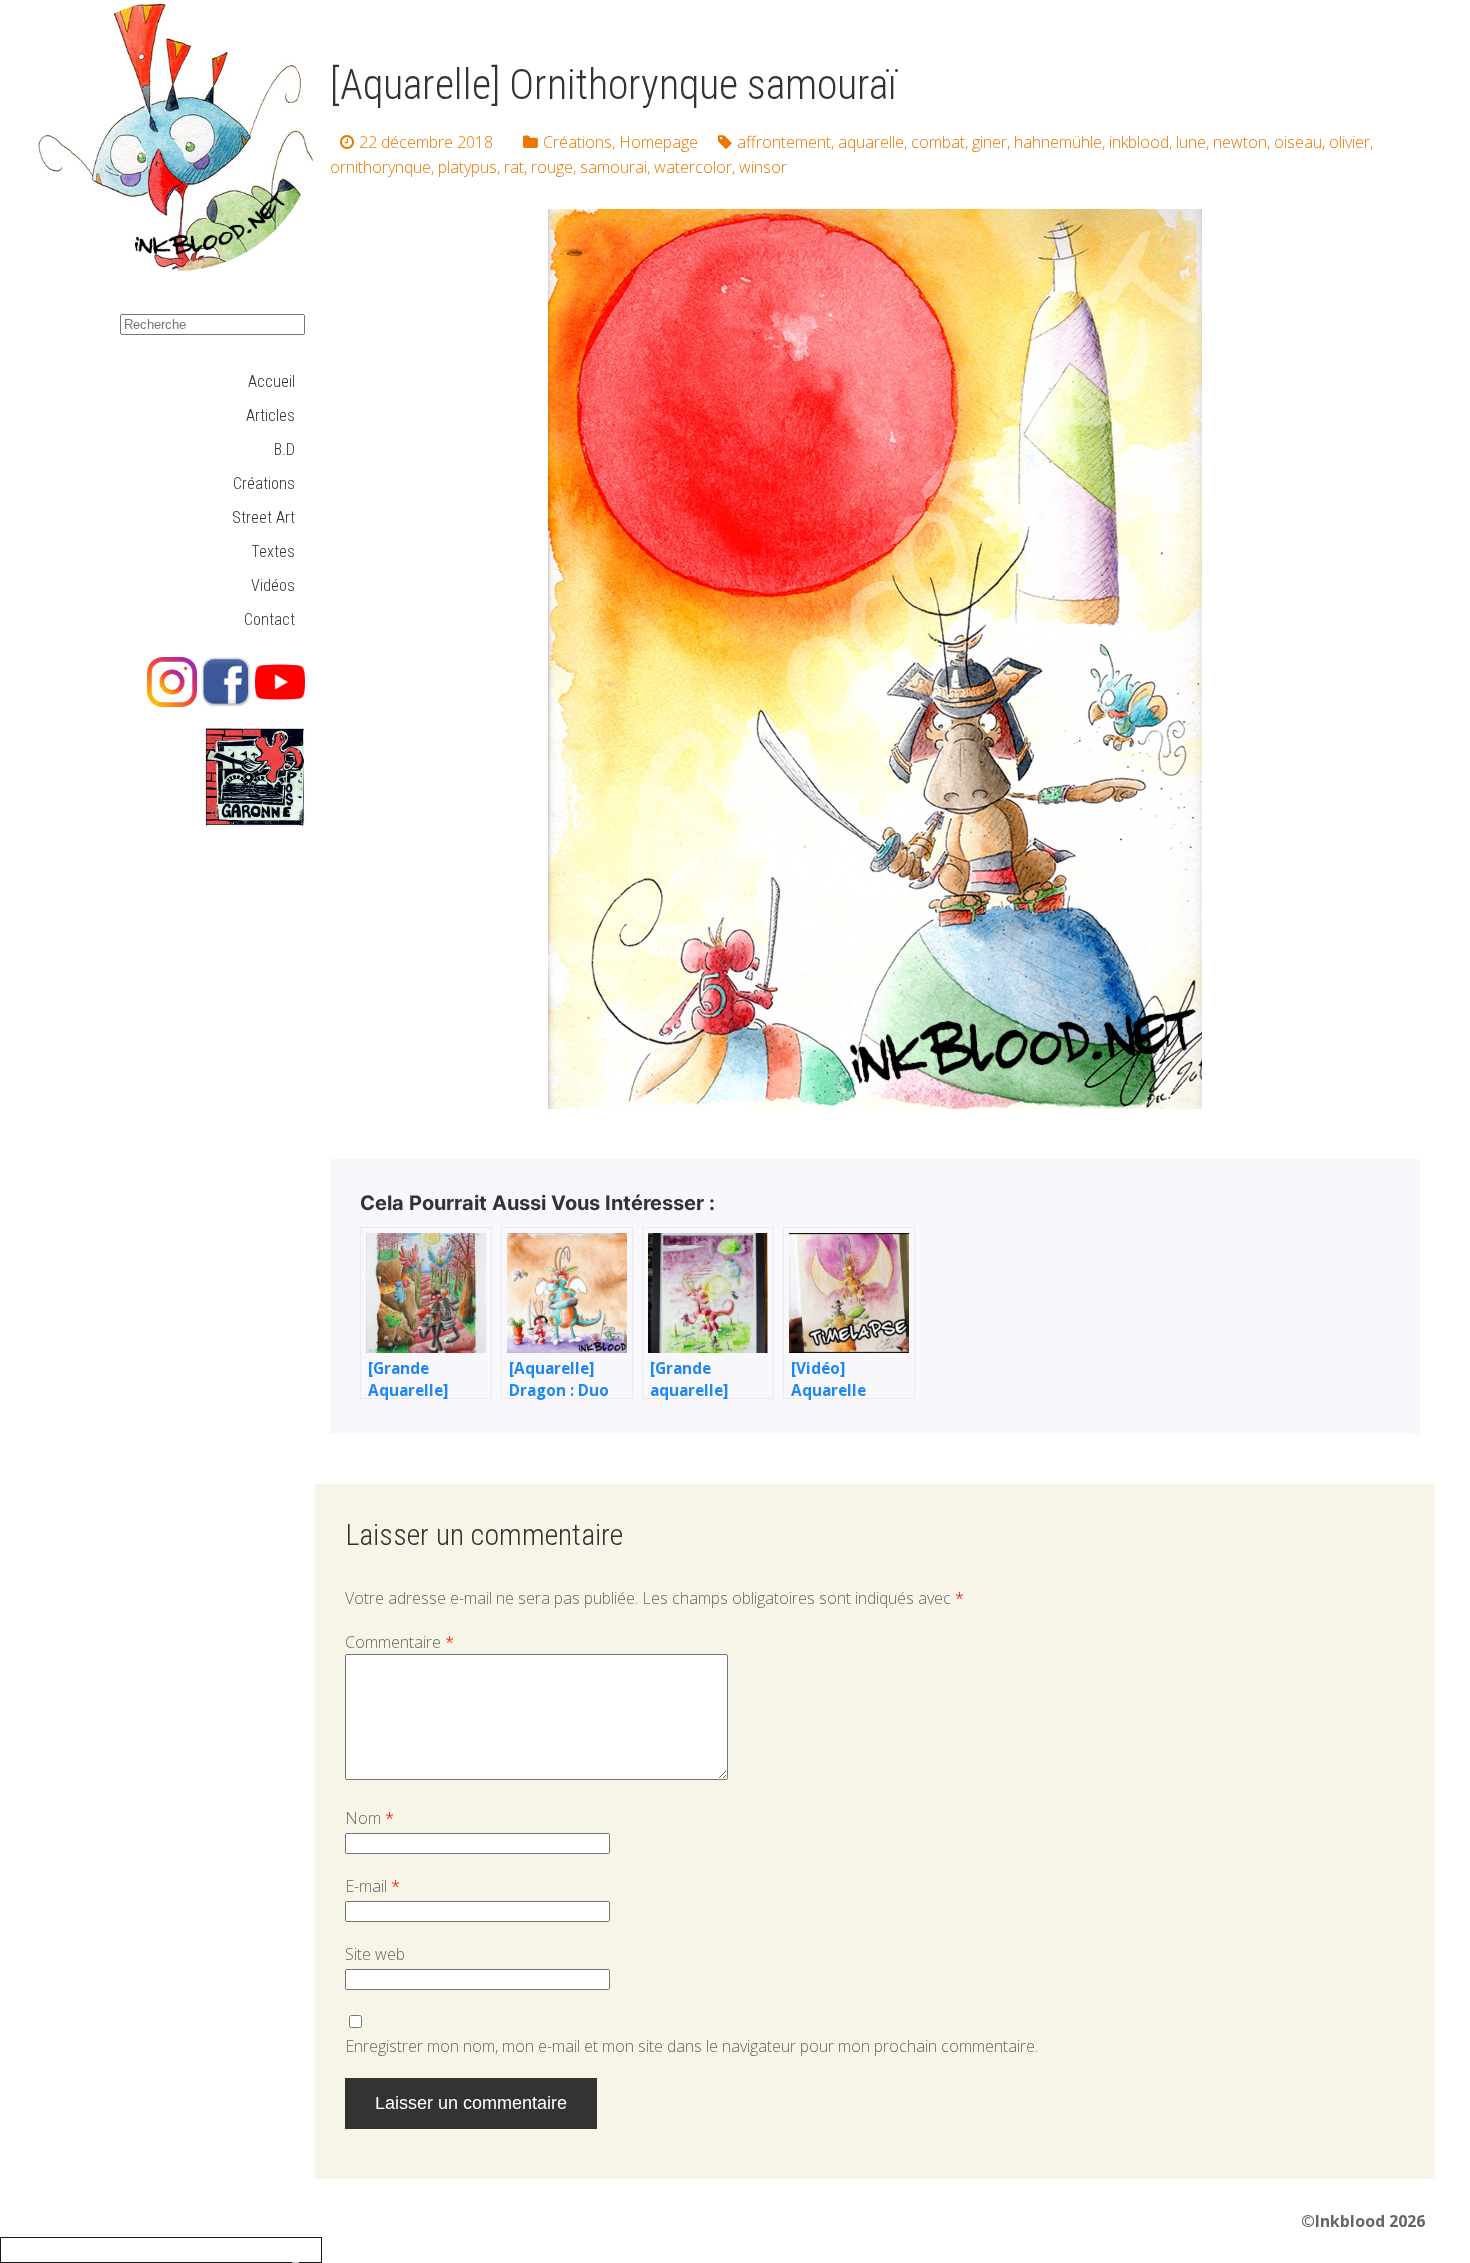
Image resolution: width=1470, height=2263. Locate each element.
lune (1191, 142)
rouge (552, 167)
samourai (613, 167)
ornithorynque (380, 167)
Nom (369, 1818)
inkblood (1139, 142)
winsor (763, 167)
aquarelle (871, 142)
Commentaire (399, 1642)
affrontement (784, 142)
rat (514, 167)
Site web (375, 1954)
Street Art (263, 517)
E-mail (372, 1886)
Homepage (658, 142)
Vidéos (273, 585)
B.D (284, 449)
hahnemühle (1058, 142)
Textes (273, 551)
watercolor (693, 167)
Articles (270, 415)
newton (1240, 142)
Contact (269, 619)
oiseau (1298, 142)
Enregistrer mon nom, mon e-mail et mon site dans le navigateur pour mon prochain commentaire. (691, 2046)
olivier (1349, 142)
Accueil (271, 381)
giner (989, 142)
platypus (467, 167)
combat (938, 142)
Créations (264, 483)
